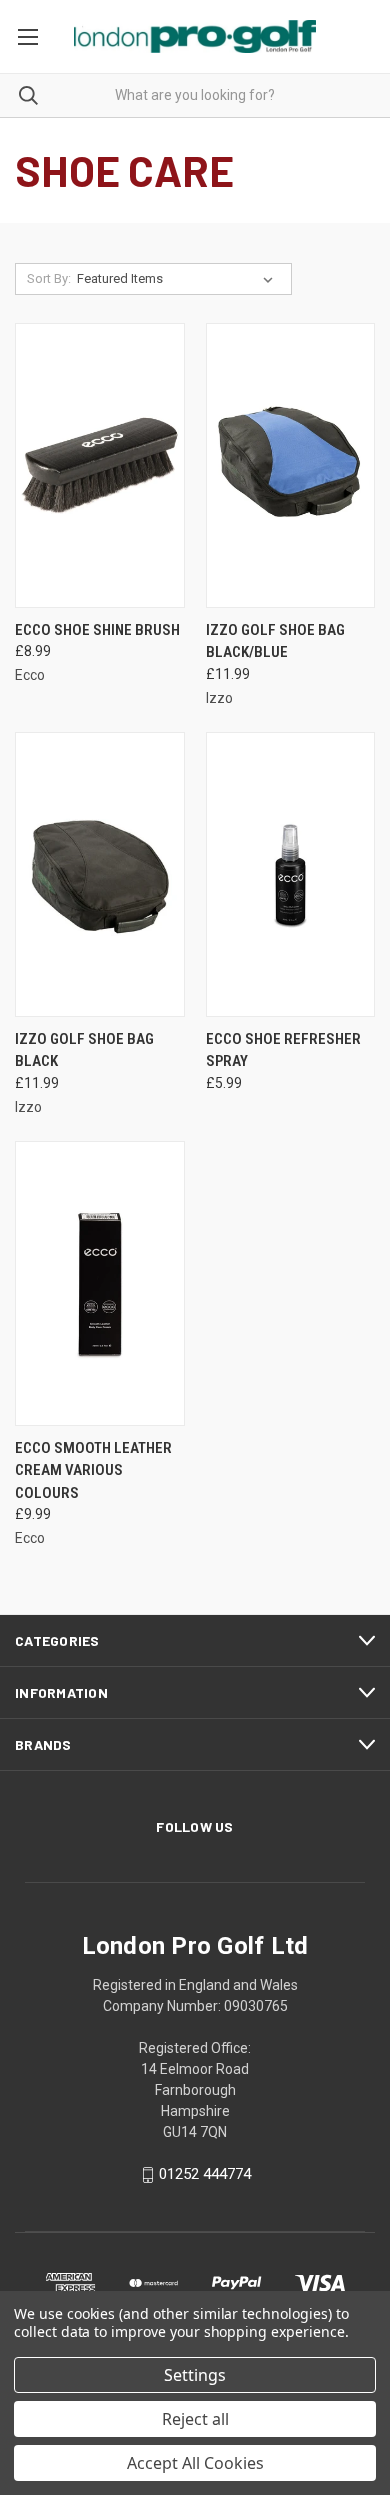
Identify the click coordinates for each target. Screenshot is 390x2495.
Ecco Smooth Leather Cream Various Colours (93, 1470)
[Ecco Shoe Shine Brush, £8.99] (100, 465)
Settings (195, 2375)
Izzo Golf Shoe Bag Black (84, 1050)
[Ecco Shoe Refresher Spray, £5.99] (291, 874)
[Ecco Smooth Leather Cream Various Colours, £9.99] (100, 1283)
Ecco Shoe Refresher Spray (283, 1050)
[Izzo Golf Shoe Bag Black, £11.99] (100, 874)
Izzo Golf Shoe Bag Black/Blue (275, 641)
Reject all (195, 2419)
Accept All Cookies (195, 2463)
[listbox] (179, 279)
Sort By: (49, 278)
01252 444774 (205, 2174)
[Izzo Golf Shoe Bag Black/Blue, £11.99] (291, 465)
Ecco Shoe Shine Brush (97, 630)
